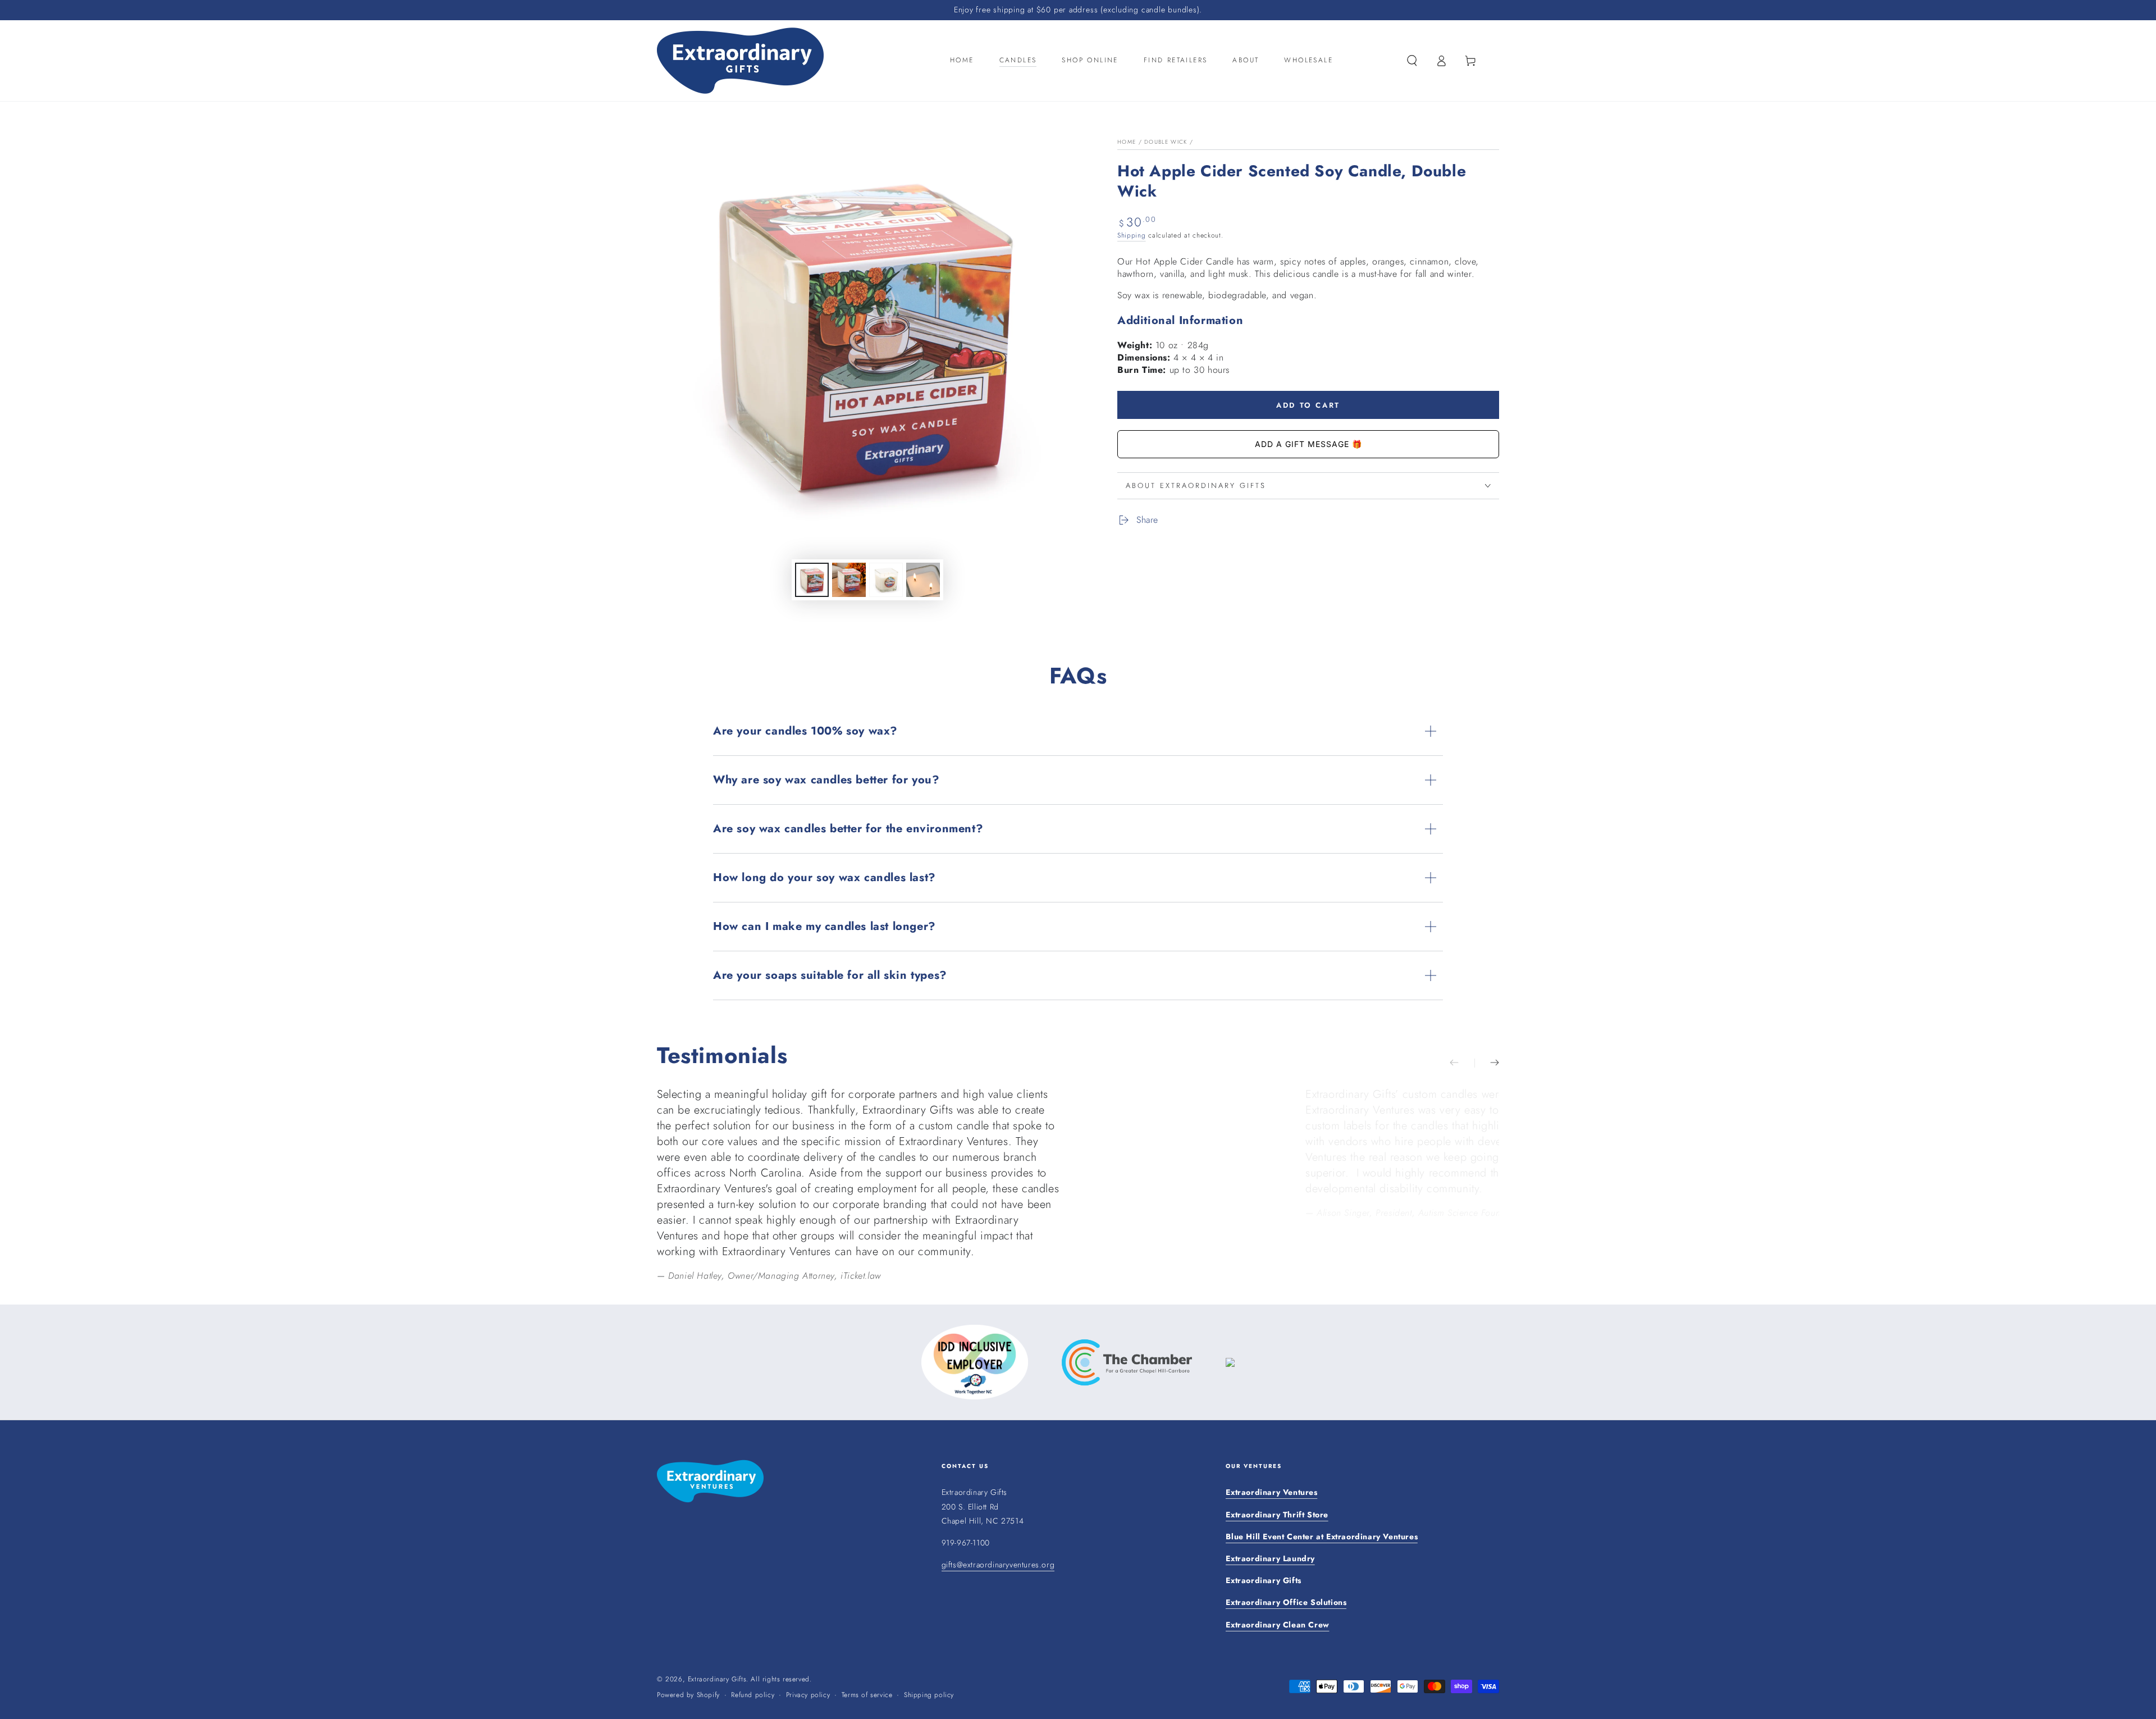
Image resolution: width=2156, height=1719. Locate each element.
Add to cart (1308, 405)
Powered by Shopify (688, 1695)
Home (1127, 142)
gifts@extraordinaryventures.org (998, 1565)
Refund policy (753, 1695)
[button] (1412, 61)
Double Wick (1166, 142)
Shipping (1132, 235)
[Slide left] (1462, 1063)
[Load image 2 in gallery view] (849, 580)
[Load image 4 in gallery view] (923, 580)
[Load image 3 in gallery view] (886, 580)
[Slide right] (1487, 1063)
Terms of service (867, 1695)
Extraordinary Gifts (717, 1679)
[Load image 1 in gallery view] (812, 580)
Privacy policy (808, 1695)
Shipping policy (929, 1695)
